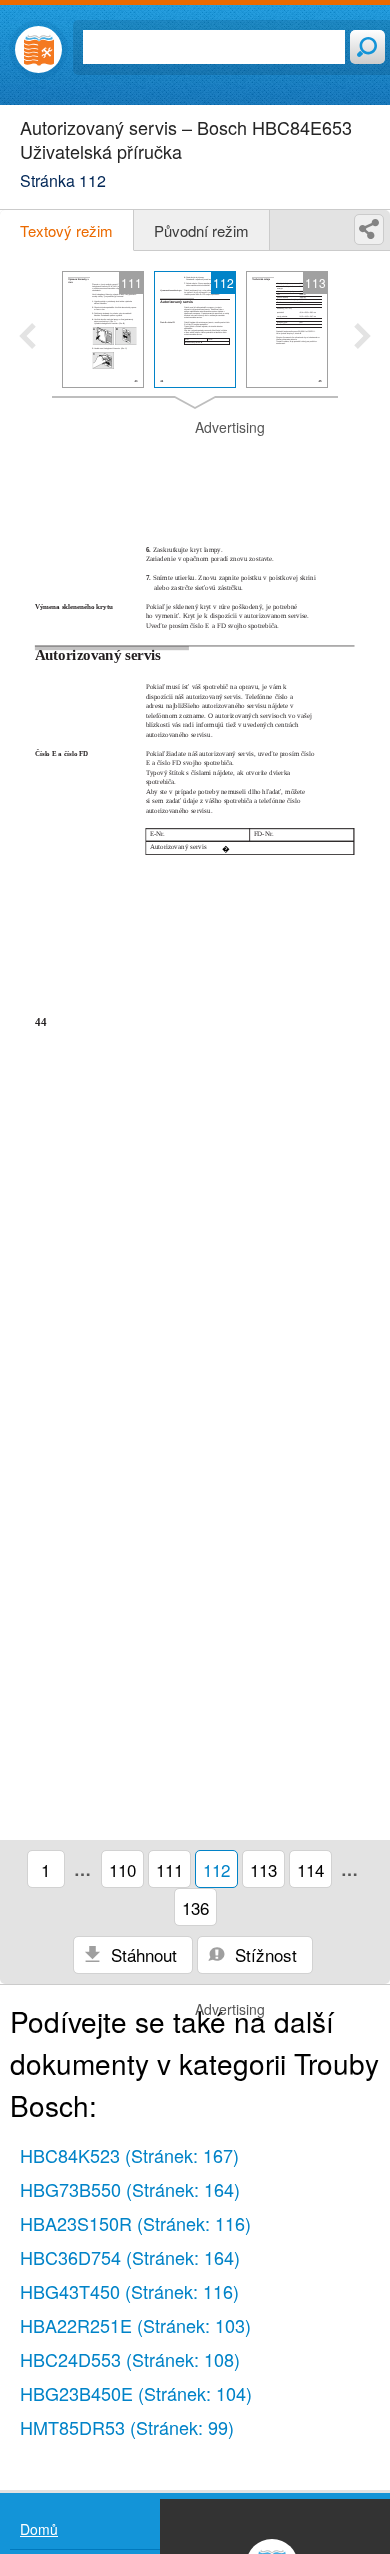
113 (263, 1869)
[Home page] (38, 49)
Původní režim (201, 230)
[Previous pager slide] (27, 338)
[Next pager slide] (362, 338)
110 (122, 1869)
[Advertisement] (195, 468)
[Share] (369, 229)
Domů (39, 2529)
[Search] (367, 47)
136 (195, 1907)
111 (169, 1869)
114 (310, 1869)
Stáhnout (141, 1954)
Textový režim (66, 230)
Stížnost (263, 1954)
